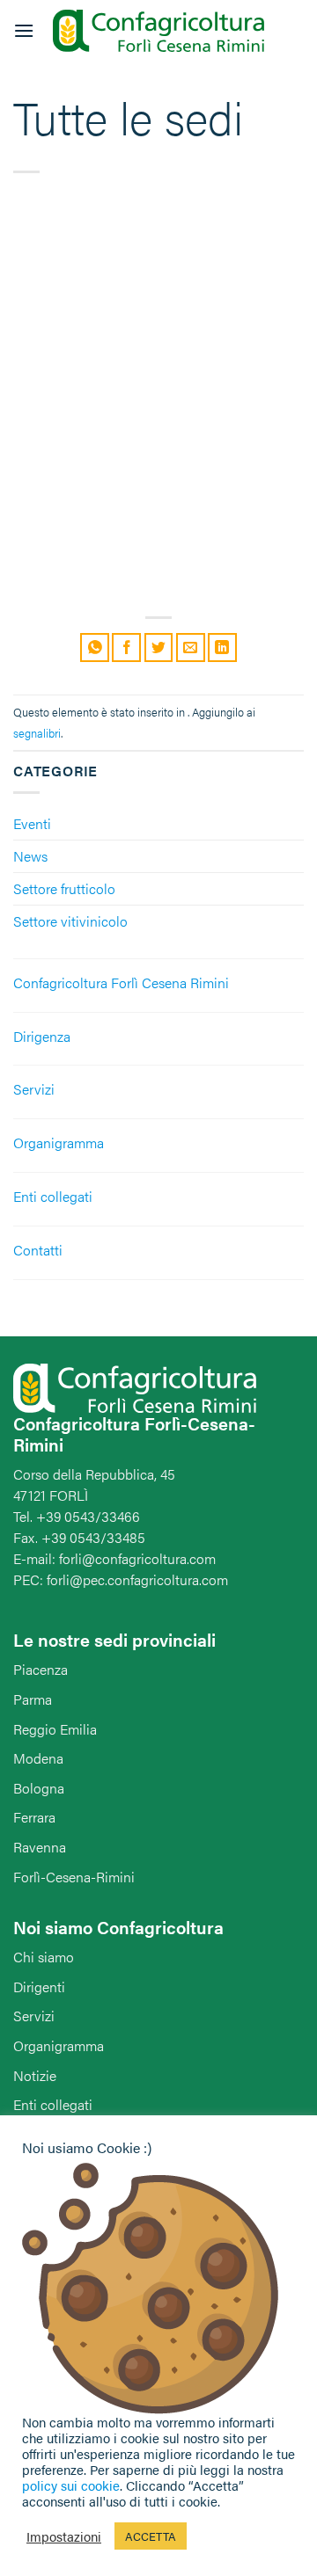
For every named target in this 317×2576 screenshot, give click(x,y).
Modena (38, 1758)
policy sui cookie (71, 2485)
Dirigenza (42, 1036)
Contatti (38, 1250)
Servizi (34, 1089)
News (30, 856)
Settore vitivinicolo (70, 921)
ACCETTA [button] (151, 2536)
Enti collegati (53, 1196)
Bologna (39, 1788)
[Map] (158, 405)
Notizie (35, 2075)
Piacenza (41, 1669)
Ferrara (34, 1817)
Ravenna (40, 1847)
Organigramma (59, 1142)
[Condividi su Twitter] (159, 648)
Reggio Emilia (55, 1729)
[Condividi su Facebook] (126, 648)
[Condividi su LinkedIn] (222, 648)
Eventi (32, 823)
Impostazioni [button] (64, 2536)
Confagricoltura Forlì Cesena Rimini (121, 982)
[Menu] (24, 30)
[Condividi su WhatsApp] (95, 648)
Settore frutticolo (64, 888)
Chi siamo (44, 1957)
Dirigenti (39, 1987)
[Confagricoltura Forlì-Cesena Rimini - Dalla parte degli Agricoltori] (158, 31)
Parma (33, 1699)
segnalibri (37, 733)
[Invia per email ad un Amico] (191, 648)
